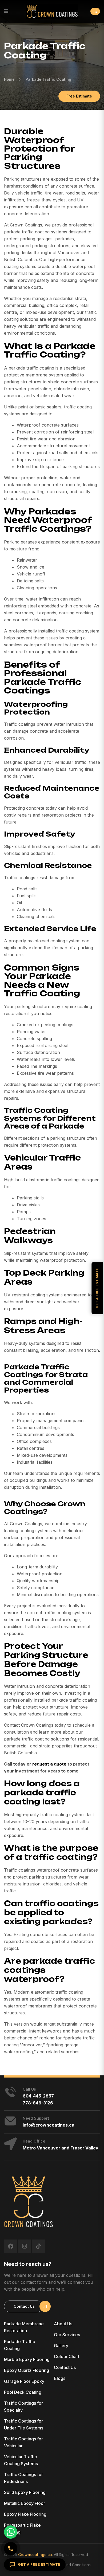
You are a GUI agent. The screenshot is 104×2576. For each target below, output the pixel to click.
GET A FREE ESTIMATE (39, 2564)
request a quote (49, 1764)
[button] (95, 11)
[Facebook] (11, 2246)
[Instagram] (25, 2246)
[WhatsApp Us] (11, 2532)
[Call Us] (11, 2549)
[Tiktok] (38, 2246)
